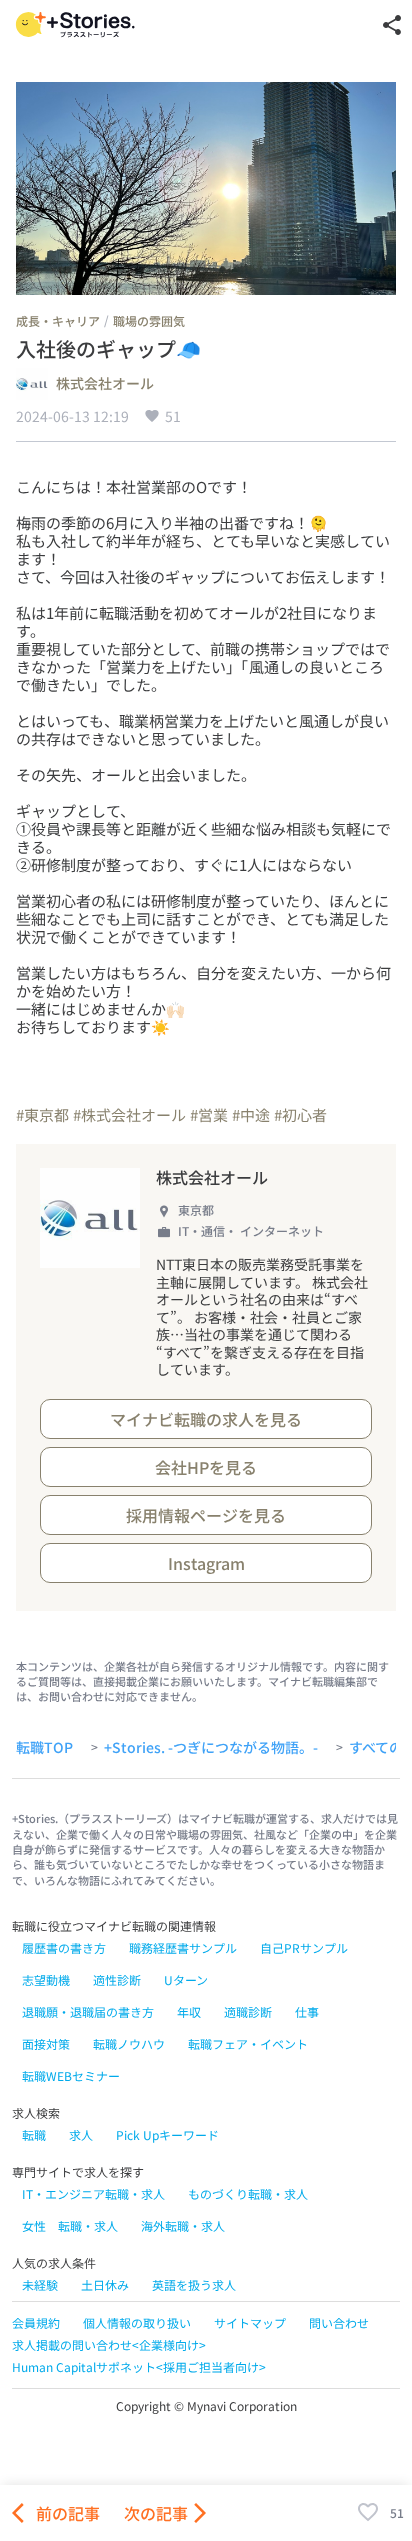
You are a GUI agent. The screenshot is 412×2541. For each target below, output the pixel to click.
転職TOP (44, 1748)
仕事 (307, 2011)
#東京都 (42, 1114)
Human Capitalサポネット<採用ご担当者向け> (139, 2366)
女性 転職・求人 (70, 2225)
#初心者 (300, 1114)
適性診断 (117, 1979)
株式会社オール (105, 384)
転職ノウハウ (129, 2043)
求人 (81, 2134)
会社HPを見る (206, 1467)
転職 (34, 2134)
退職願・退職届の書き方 (88, 2011)
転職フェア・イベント (248, 2043)
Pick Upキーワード (167, 2134)
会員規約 (36, 2322)
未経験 (40, 2284)
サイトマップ (250, 2322)
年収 (189, 2011)
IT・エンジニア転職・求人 (93, 2193)
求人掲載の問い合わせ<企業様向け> (109, 2344)
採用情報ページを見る (206, 1515)
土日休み (105, 2284)
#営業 (209, 1114)
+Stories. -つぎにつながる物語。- (211, 1748)
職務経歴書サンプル (183, 1947)
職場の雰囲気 (149, 320)
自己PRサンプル (304, 1947)
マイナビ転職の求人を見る (206, 1419)
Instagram (206, 1563)
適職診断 (248, 2011)
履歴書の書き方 (64, 1947)
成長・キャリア (58, 320)
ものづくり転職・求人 (248, 2193)
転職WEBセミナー (71, 2075)
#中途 (251, 1114)
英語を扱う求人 (194, 2284)
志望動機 (46, 1979)
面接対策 (46, 2043)
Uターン (186, 1979)
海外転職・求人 (183, 2225)
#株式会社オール (129, 1114)
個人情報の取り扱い (137, 2322)
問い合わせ (339, 2322)
